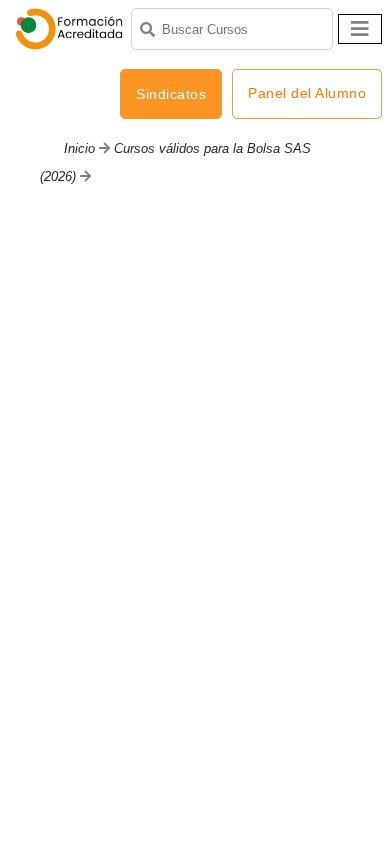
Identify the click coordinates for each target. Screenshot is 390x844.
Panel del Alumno (307, 93)
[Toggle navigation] (360, 29)
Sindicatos (171, 94)
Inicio (79, 148)
